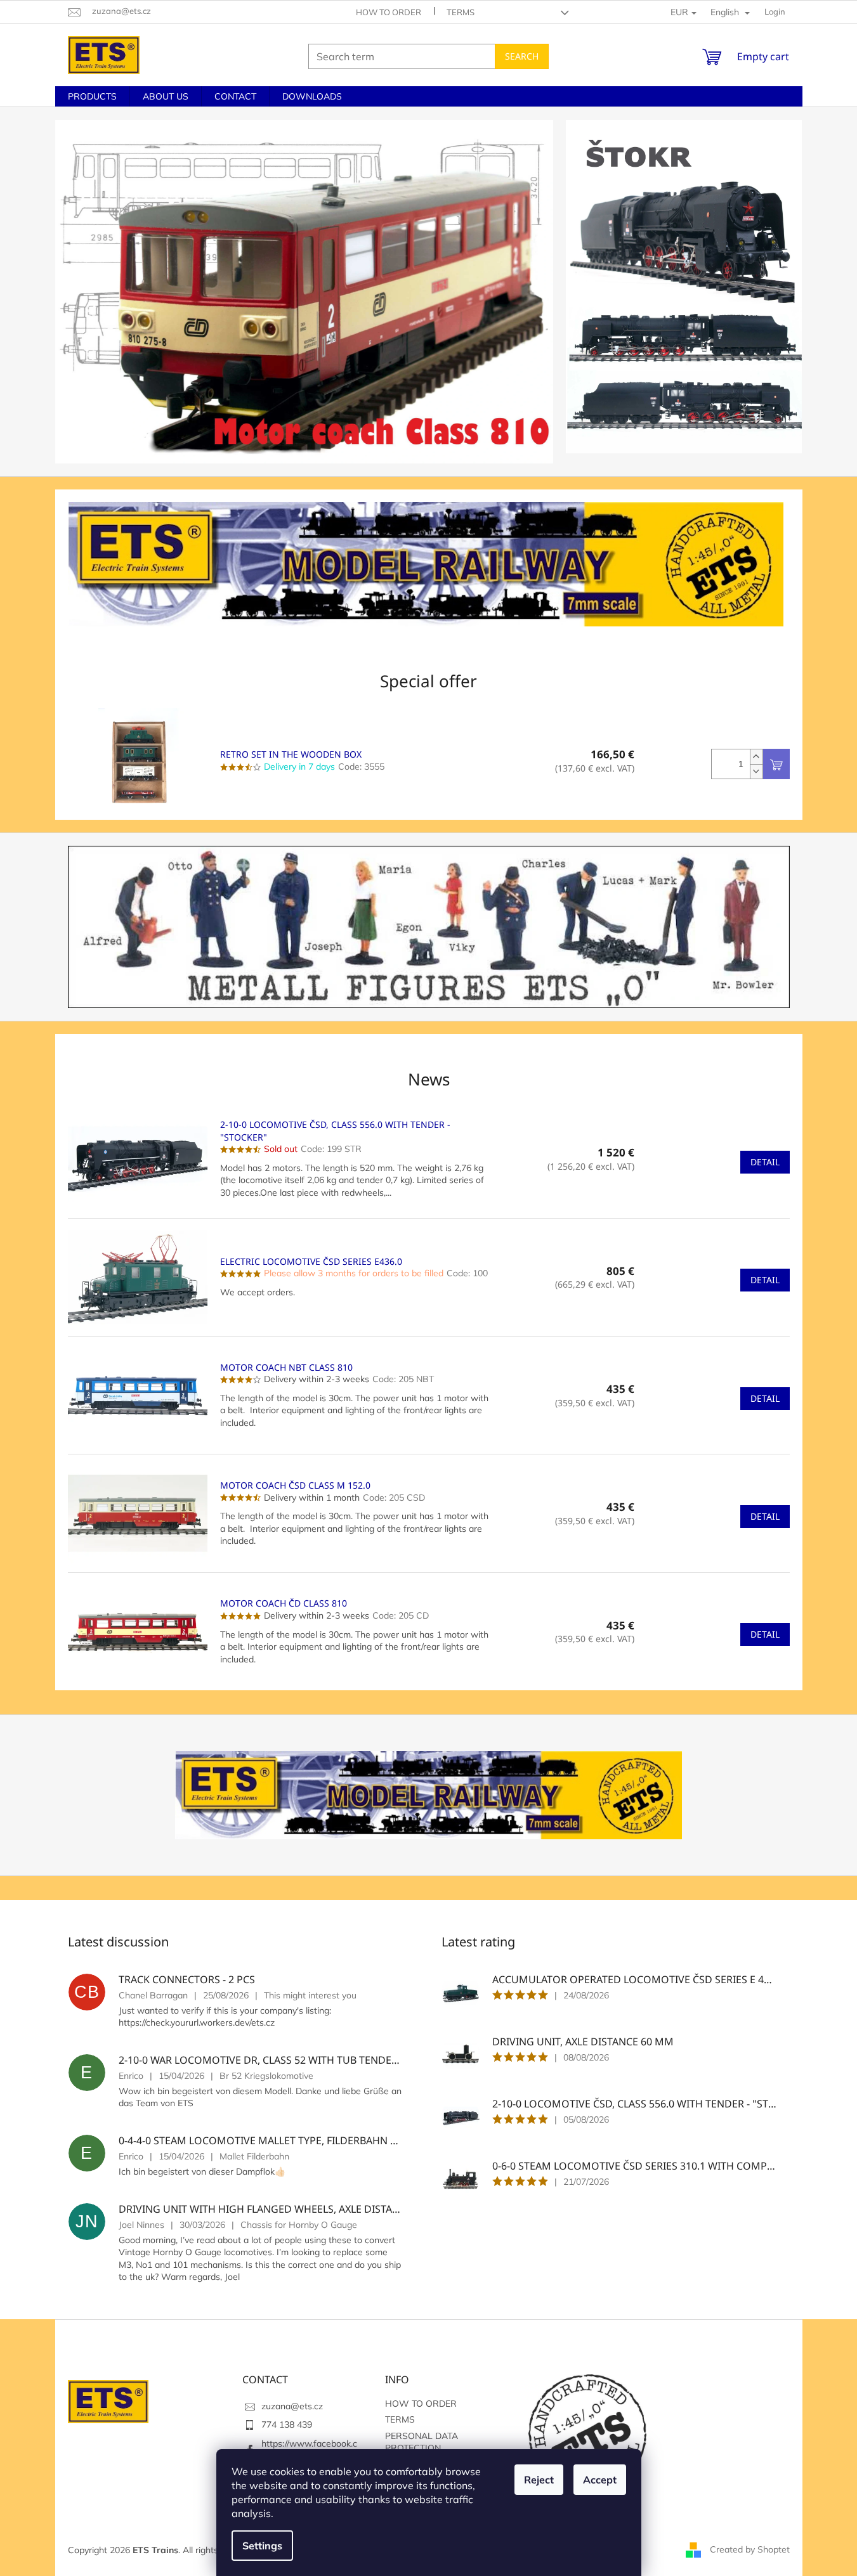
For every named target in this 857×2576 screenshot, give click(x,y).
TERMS (461, 12)
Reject (539, 2480)
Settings (262, 2546)
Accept (600, 2480)
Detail (765, 1162)
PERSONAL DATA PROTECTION (422, 2442)
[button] (93, 292)
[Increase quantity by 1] (756, 757)
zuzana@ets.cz (292, 2406)
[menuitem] (92, 96)
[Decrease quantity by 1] (756, 771)
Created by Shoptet (750, 2549)
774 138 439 (287, 2424)
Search (522, 56)
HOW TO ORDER (389, 12)
